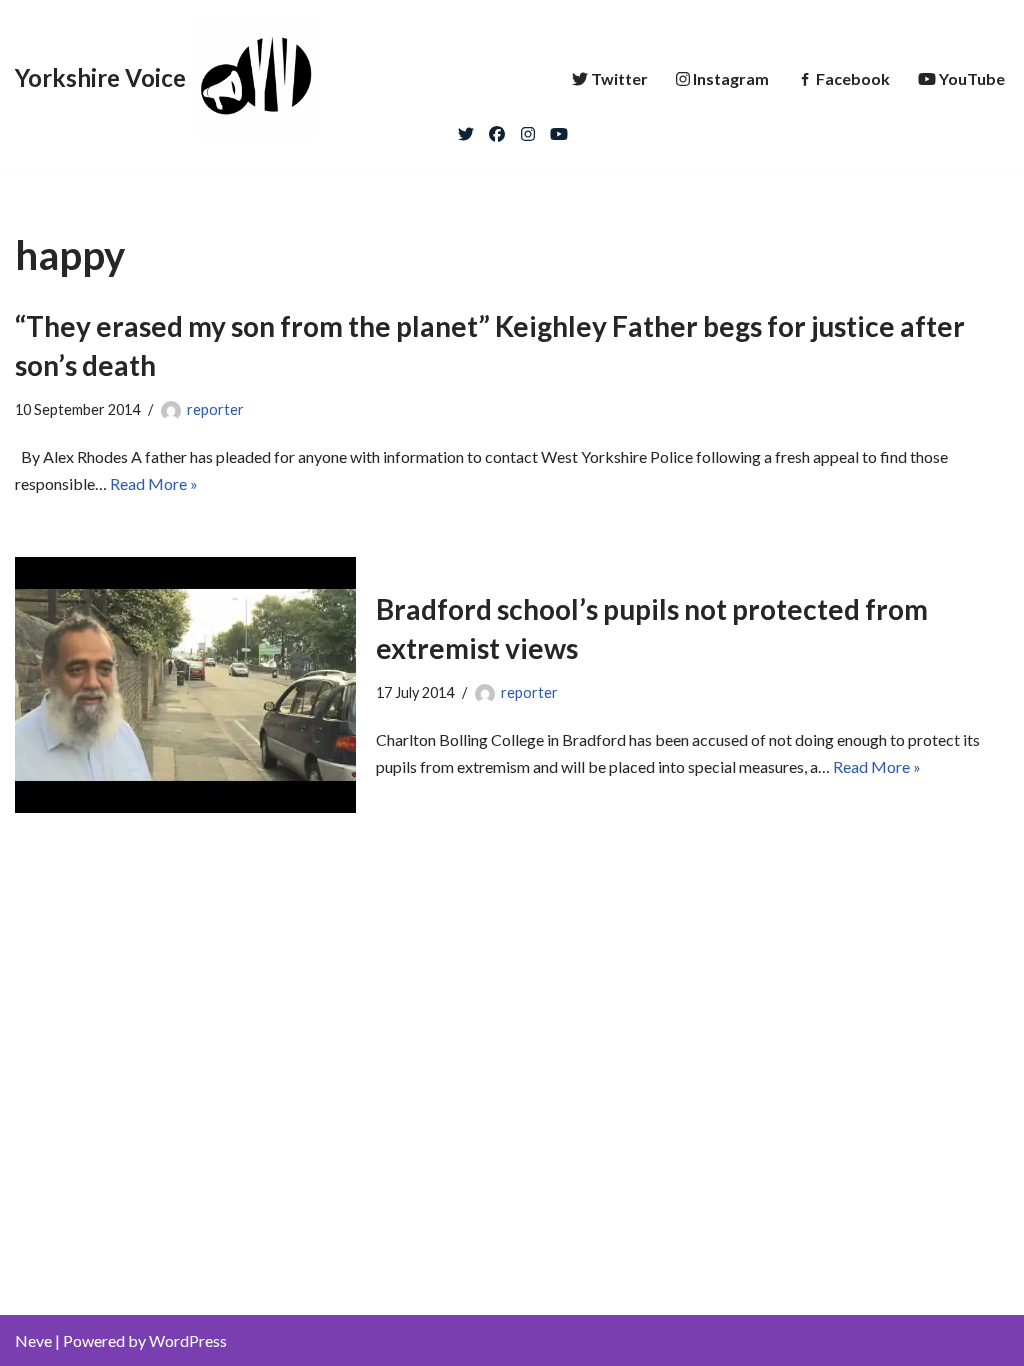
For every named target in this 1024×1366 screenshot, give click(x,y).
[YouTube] (559, 129)
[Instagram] (528, 129)
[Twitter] (466, 129)
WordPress (188, 1340)
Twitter (619, 78)
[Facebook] (497, 129)
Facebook (853, 78)
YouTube (972, 78)
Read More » (154, 483)
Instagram (731, 78)
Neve (33, 1340)
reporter (215, 409)
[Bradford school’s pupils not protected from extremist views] (185, 685)
